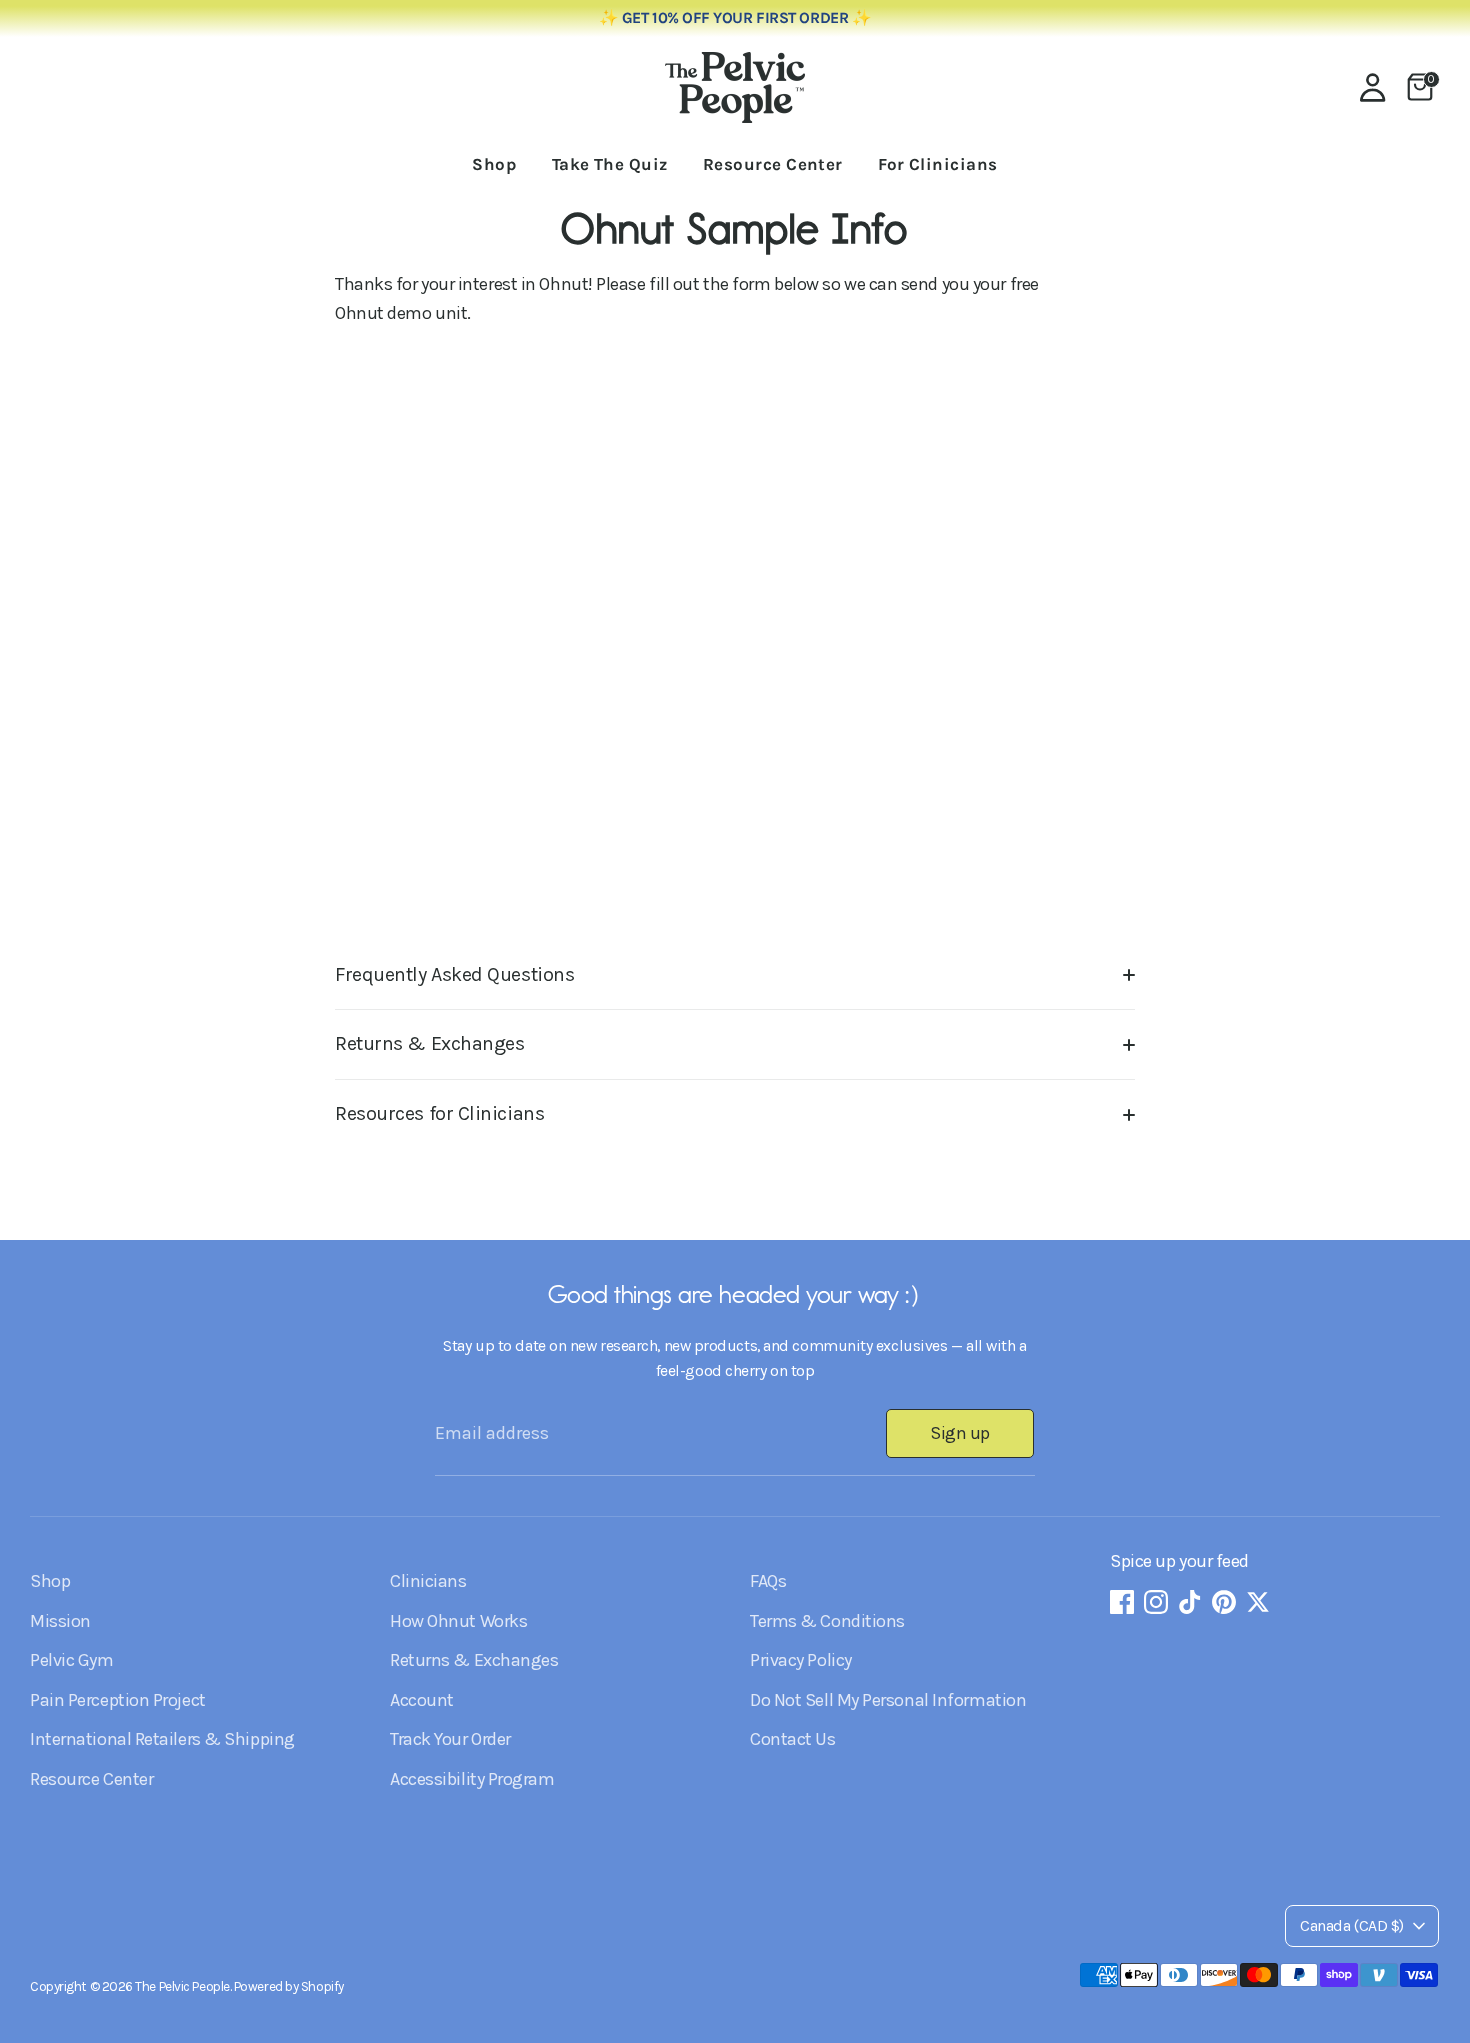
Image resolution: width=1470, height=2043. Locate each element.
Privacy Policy (801, 1660)
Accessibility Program (472, 1779)
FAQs (768, 1581)
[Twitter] (1258, 1602)
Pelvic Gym (72, 1660)
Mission (60, 1621)
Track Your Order (450, 1739)
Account (422, 1700)
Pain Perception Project (118, 1700)
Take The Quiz (610, 164)
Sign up (960, 1433)
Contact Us (793, 1739)
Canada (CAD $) (1352, 1926)
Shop (494, 164)
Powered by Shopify (289, 1986)
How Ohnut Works (458, 1621)
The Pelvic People (182, 1986)
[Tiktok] (1190, 1602)
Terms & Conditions (827, 1621)
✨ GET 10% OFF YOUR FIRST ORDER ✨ (735, 18)
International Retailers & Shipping (162, 1739)
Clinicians (428, 1581)
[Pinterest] (1224, 1602)
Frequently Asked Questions (454, 974)
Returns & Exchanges (429, 1043)
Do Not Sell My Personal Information (888, 1700)
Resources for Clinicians (439, 1113)
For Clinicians (937, 164)
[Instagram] (1156, 1602)
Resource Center (773, 164)
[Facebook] (1122, 1602)
